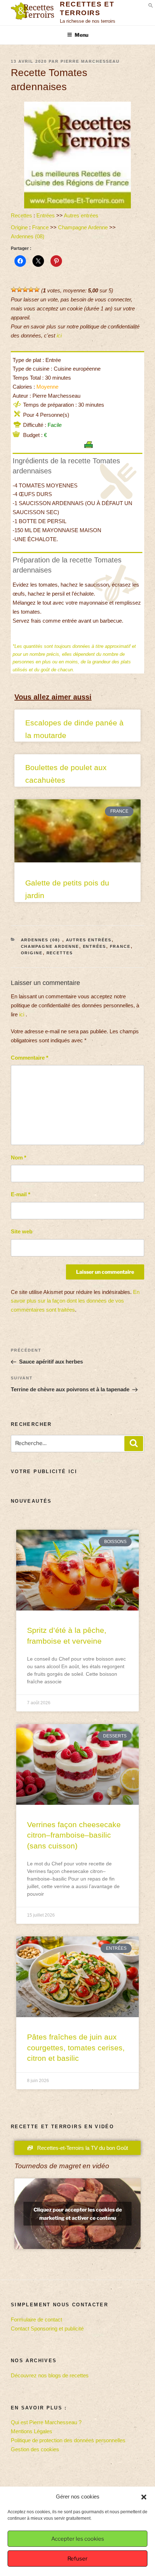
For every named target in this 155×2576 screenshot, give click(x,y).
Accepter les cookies (78, 2539)
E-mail (21, 1194)
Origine (19, 227)
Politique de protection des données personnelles (68, 2440)
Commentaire (30, 1058)
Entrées (46, 215)
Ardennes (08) (28, 236)
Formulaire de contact (36, 2319)
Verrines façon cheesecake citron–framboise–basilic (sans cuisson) (74, 1835)
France (40, 227)
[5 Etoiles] (37, 290)
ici (59, 335)
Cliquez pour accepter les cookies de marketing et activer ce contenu (78, 2214)
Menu (81, 35)
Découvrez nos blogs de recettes (50, 2375)
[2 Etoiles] (19, 290)
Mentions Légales (32, 2431)
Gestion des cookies (35, 2449)
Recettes (21, 215)
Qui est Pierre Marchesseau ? (46, 2422)
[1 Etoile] (14, 290)
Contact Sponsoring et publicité (47, 2328)
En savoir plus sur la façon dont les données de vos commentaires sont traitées (75, 1301)
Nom (19, 1157)
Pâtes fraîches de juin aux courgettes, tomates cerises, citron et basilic (76, 2047)
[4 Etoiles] (31, 290)
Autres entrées (81, 215)
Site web (22, 1231)
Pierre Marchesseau (90, 61)
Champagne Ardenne (83, 227)
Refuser (77, 2559)
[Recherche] (134, 1444)
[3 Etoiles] (25, 290)
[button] (144, 2497)
